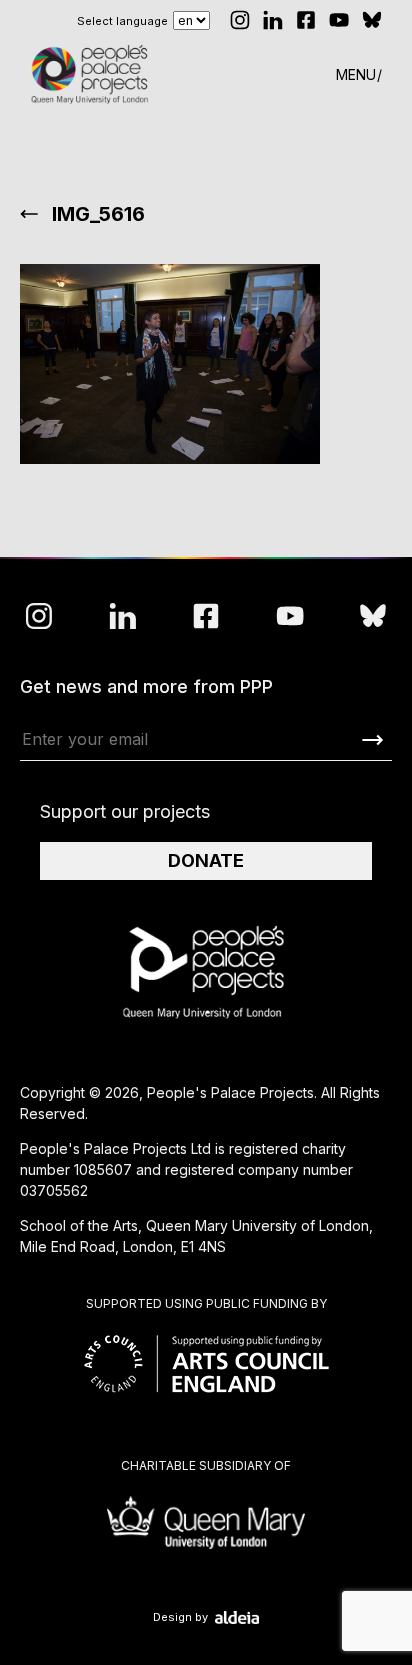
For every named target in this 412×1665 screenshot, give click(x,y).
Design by (180, 1617)
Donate (206, 860)
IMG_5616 (98, 214)
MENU (356, 74)
